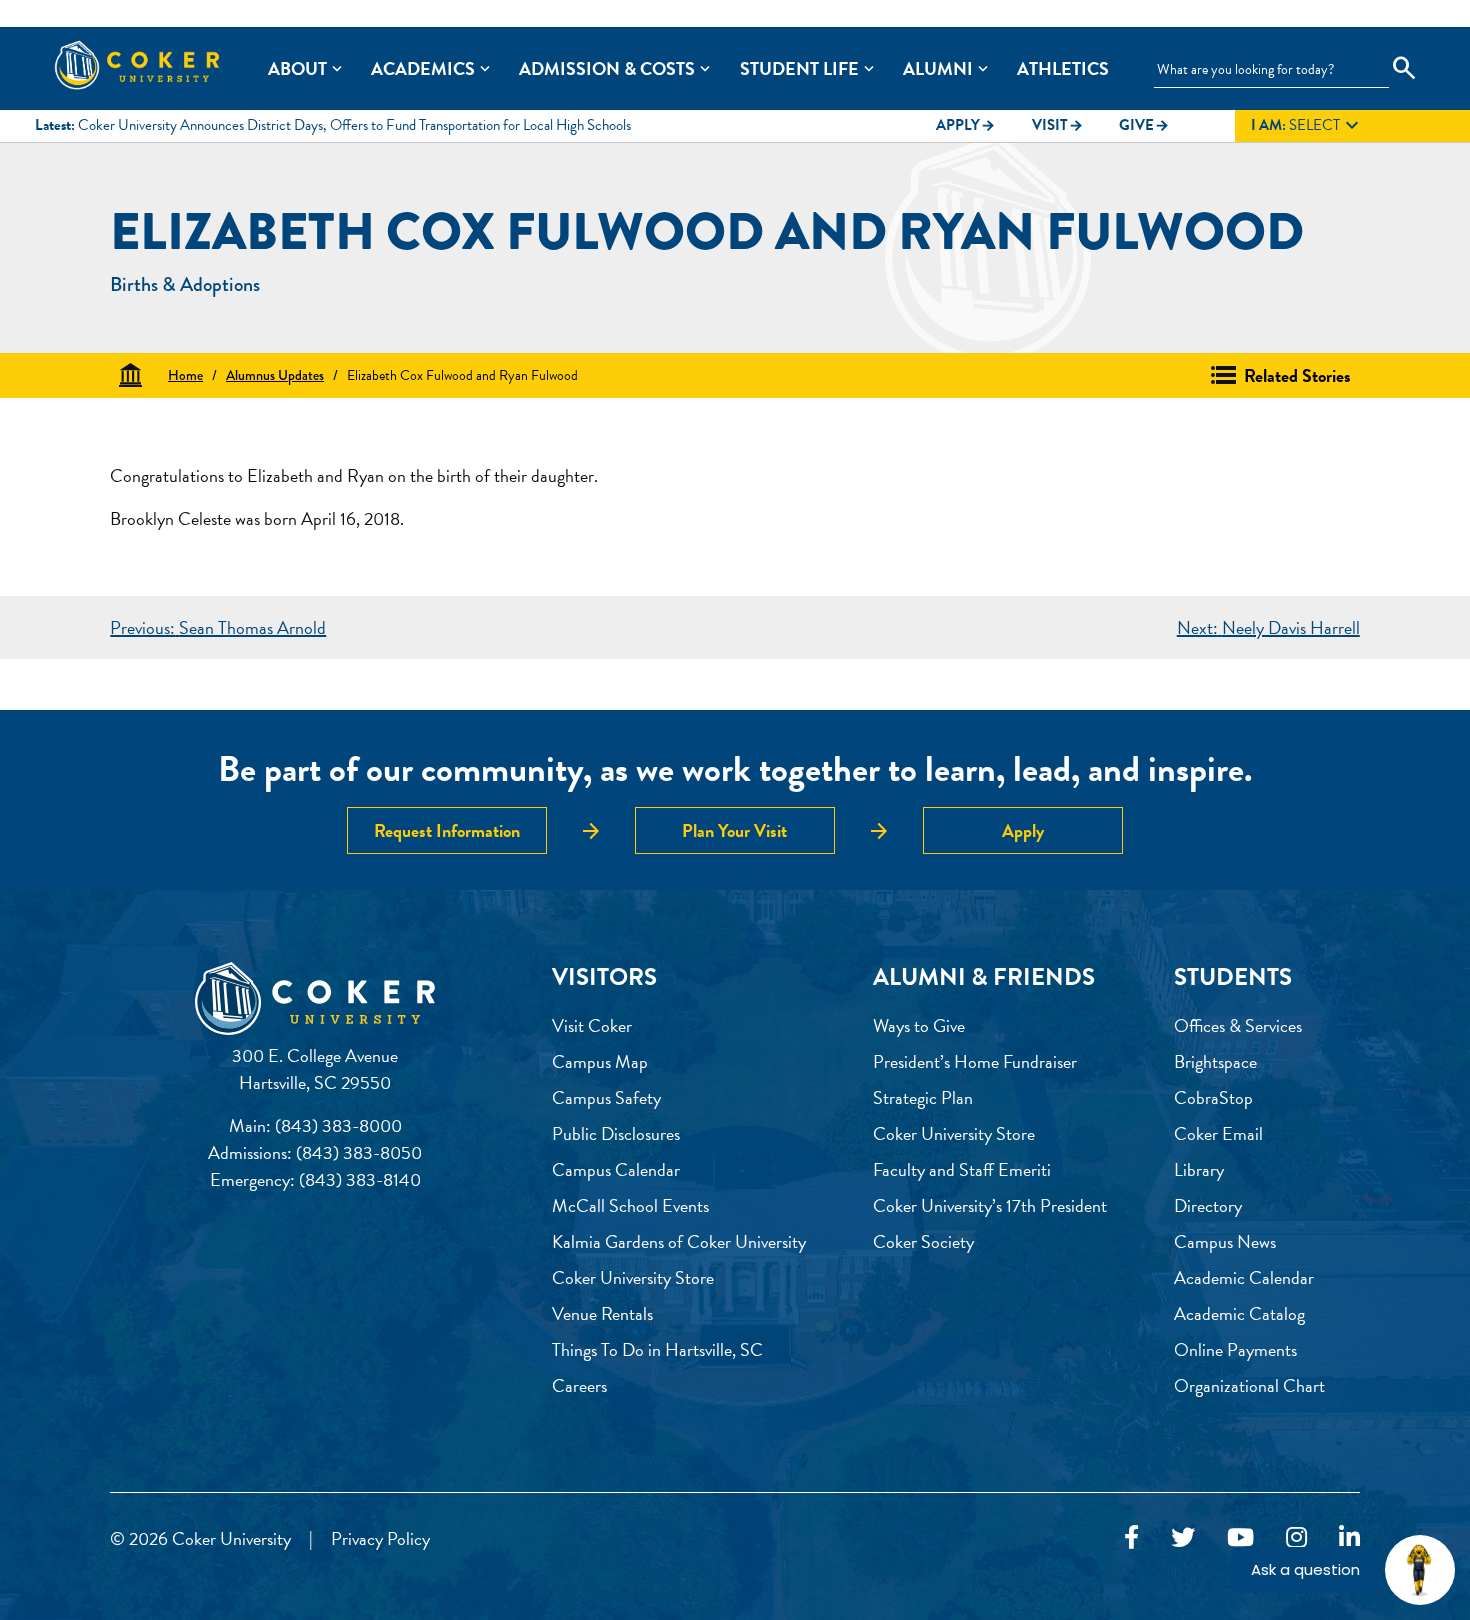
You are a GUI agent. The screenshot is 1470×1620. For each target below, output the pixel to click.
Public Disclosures (616, 1133)
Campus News (1225, 1241)
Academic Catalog (1239, 1313)
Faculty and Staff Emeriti (962, 1169)
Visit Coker (592, 1025)
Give (1144, 125)
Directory (1208, 1205)
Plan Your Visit (734, 830)
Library (1199, 1169)
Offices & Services (1238, 1025)
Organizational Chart (1249, 1385)
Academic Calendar (1244, 1277)
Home (185, 375)
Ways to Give (919, 1025)
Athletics (1063, 68)
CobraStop (1213, 1097)
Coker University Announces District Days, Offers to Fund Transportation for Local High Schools (354, 125)
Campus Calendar (616, 1169)
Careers (579, 1385)
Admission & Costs (607, 68)
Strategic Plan (923, 1097)
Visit (1058, 125)
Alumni (938, 68)
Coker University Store (633, 1277)
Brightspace (1215, 1061)
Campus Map (600, 1061)
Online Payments (1235, 1349)
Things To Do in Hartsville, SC (657, 1349)
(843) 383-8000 (338, 1125)
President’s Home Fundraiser (975, 1061)
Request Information (447, 830)
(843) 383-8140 (360, 1179)
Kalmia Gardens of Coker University (679, 1241)
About (297, 68)
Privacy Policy (380, 1538)
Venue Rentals (602, 1313)
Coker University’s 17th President (990, 1205)
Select (1307, 126)
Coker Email (1218, 1133)
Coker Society (923, 1241)
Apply (966, 125)
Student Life (799, 68)
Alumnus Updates (275, 375)
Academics (423, 68)
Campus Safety (606, 1097)
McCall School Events (630, 1205)
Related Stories (1297, 375)
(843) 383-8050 (359, 1152)
